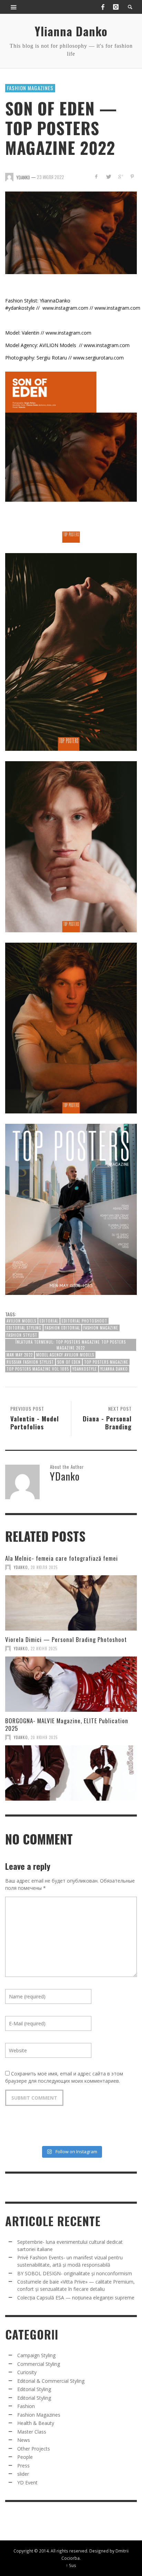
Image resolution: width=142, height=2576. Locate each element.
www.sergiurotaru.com (98, 358)
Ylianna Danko (114, 1369)
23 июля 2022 (50, 177)
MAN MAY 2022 (20, 1355)
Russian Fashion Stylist (30, 1362)
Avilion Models (21, 1321)
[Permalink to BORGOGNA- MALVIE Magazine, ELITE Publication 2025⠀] (71, 1773)
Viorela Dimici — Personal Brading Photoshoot (66, 1639)
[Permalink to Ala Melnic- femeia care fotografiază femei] (71, 1603)
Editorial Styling (24, 1328)
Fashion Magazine (101, 1328)
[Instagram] (116, 7)
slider (23, 2474)
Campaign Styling (36, 2355)
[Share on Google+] (120, 176)
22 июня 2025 (44, 1649)
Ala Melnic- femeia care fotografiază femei (62, 1558)
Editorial (49, 1321)
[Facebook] (103, 7)
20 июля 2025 (44, 1567)
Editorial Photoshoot (84, 1321)
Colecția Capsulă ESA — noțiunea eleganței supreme (76, 2298)
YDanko (21, 1567)
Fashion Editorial (62, 1328)
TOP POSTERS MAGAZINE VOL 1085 (38, 1369)
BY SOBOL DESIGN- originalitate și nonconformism (75, 2273)
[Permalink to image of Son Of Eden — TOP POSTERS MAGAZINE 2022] (71, 232)
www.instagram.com (65, 308)
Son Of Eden (69, 1362)
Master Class (32, 2432)
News (24, 2440)
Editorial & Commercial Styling (51, 2381)
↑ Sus (71, 2565)
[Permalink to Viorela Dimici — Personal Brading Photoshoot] (71, 1684)
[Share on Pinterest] (132, 176)
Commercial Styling (39, 2364)
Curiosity (27, 2372)
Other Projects (34, 2449)
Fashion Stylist (22, 1335)
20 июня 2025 (44, 1737)
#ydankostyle (20, 308)
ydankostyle (85, 1369)
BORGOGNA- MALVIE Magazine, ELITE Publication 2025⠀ (67, 1724)
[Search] (14, 7)
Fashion (26, 2406)
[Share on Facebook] (96, 176)
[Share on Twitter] (108, 176)
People (25, 2457)
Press (23, 2466)
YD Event (27, 2482)
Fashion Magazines (30, 88)
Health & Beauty (36, 2423)
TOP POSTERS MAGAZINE (106, 1362)
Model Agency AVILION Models (65, 1355)
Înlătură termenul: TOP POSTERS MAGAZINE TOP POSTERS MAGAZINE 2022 (71, 1345)
